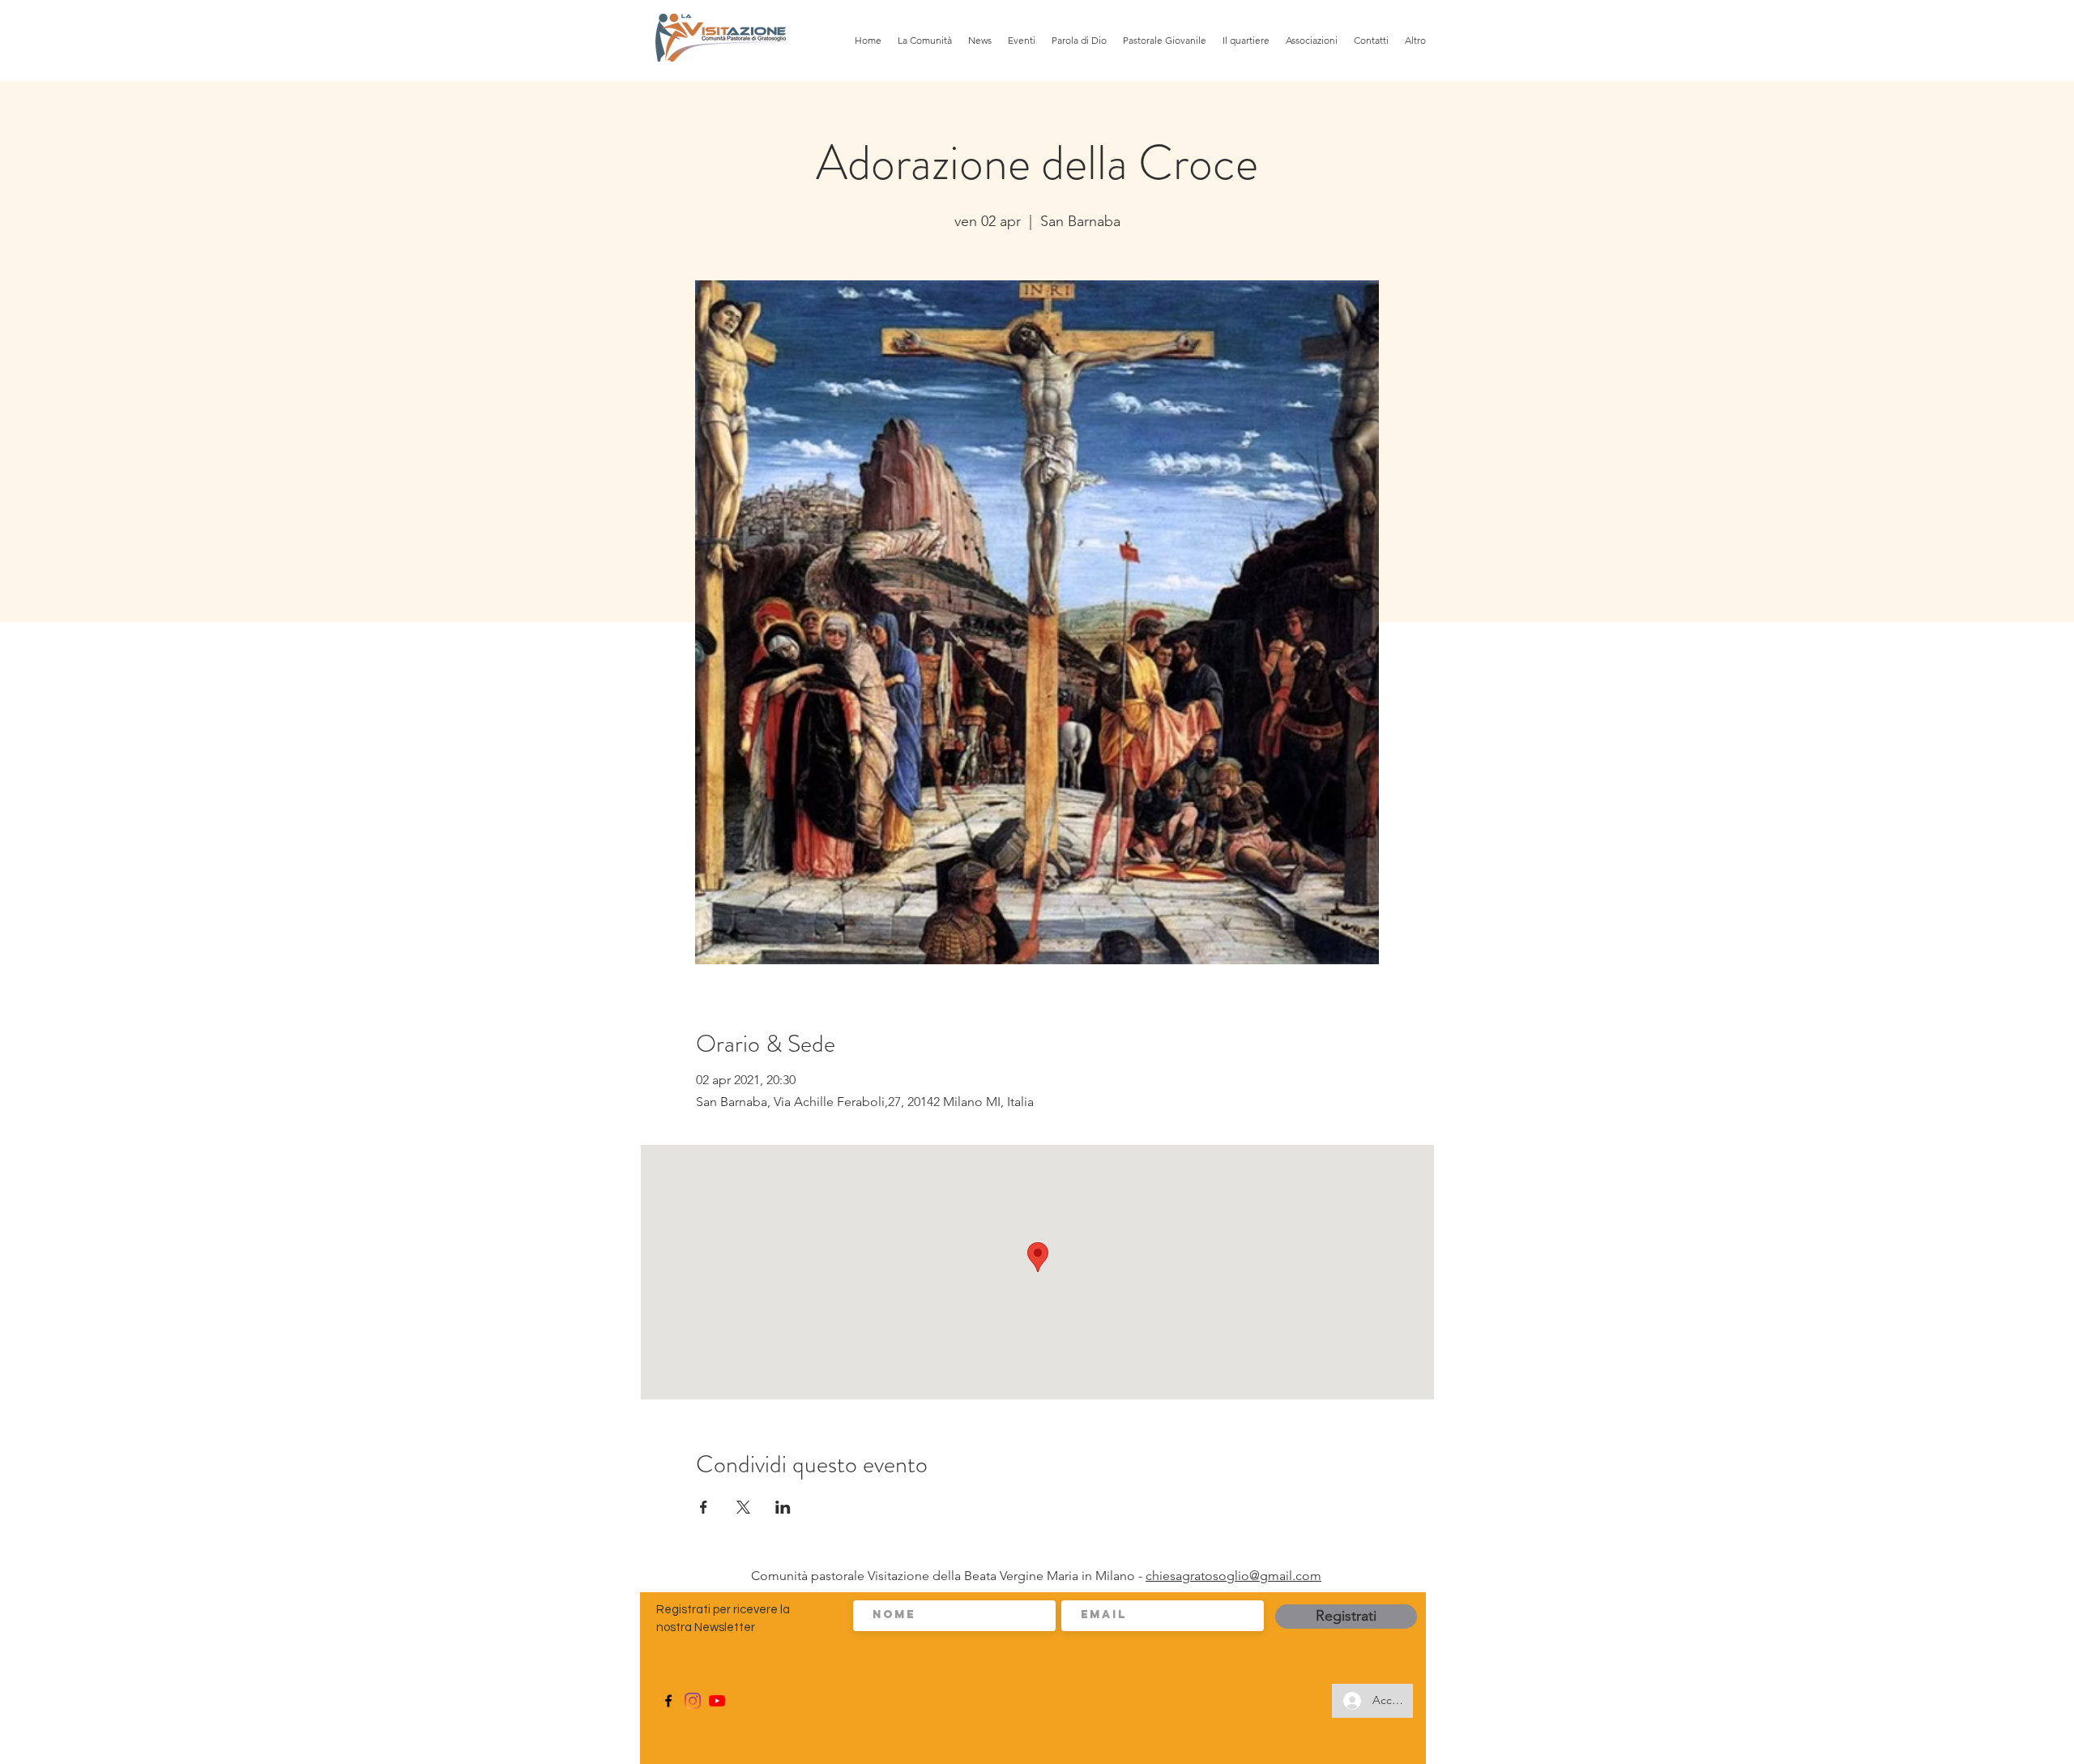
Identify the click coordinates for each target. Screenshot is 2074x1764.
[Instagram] (693, 1701)
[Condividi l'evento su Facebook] (704, 1507)
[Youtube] (717, 1701)
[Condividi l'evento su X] (743, 1507)
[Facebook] (668, 1701)
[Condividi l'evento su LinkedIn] (783, 1507)
